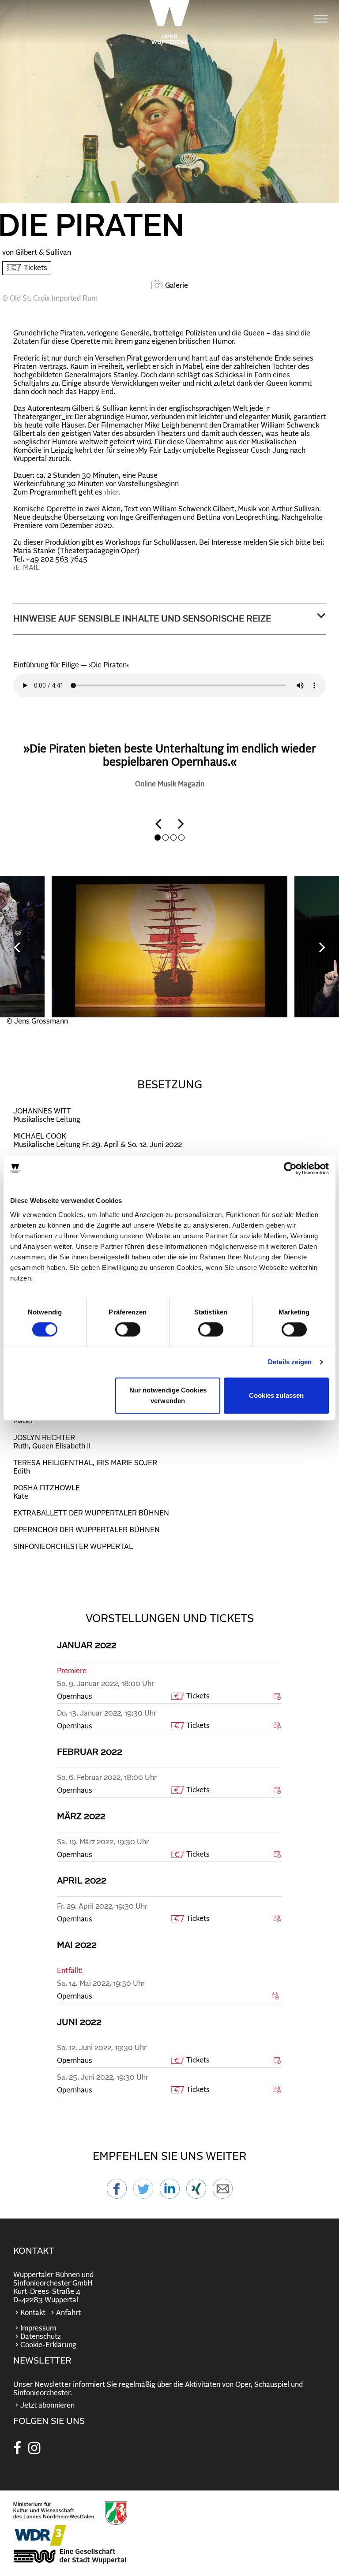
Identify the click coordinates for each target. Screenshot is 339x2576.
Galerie (177, 286)
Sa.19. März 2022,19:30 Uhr (103, 1842)
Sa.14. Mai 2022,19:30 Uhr (101, 1984)
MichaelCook (40, 1136)
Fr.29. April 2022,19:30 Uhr (102, 1906)
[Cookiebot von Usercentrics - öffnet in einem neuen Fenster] (290, 1169)
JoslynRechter (44, 1438)
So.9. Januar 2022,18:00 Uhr (105, 1684)
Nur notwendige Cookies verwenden (168, 1395)
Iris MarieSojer (127, 1463)
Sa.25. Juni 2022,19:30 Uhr (103, 2077)
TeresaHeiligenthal (53, 1463)
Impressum (38, 2328)
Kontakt (33, 2313)
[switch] (128, 1329)
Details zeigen (290, 1362)
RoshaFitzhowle (47, 1488)
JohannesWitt (42, 1111)
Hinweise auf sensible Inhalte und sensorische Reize (142, 619)
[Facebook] (117, 2194)
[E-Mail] (223, 2194)
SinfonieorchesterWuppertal (73, 1547)
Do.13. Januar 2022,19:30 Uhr (107, 1713)
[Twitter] (143, 2194)
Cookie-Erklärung (48, 2345)
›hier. (112, 492)
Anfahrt (68, 2313)
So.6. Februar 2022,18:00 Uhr (107, 1778)
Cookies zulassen (277, 1395)
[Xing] (196, 2194)
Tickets (36, 268)
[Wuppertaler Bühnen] (169, 22)
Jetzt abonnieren (47, 2405)
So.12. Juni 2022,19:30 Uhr (102, 2048)
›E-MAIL (26, 568)
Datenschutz (40, 2337)
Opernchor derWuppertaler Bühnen (87, 1530)
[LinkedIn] (170, 2194)
